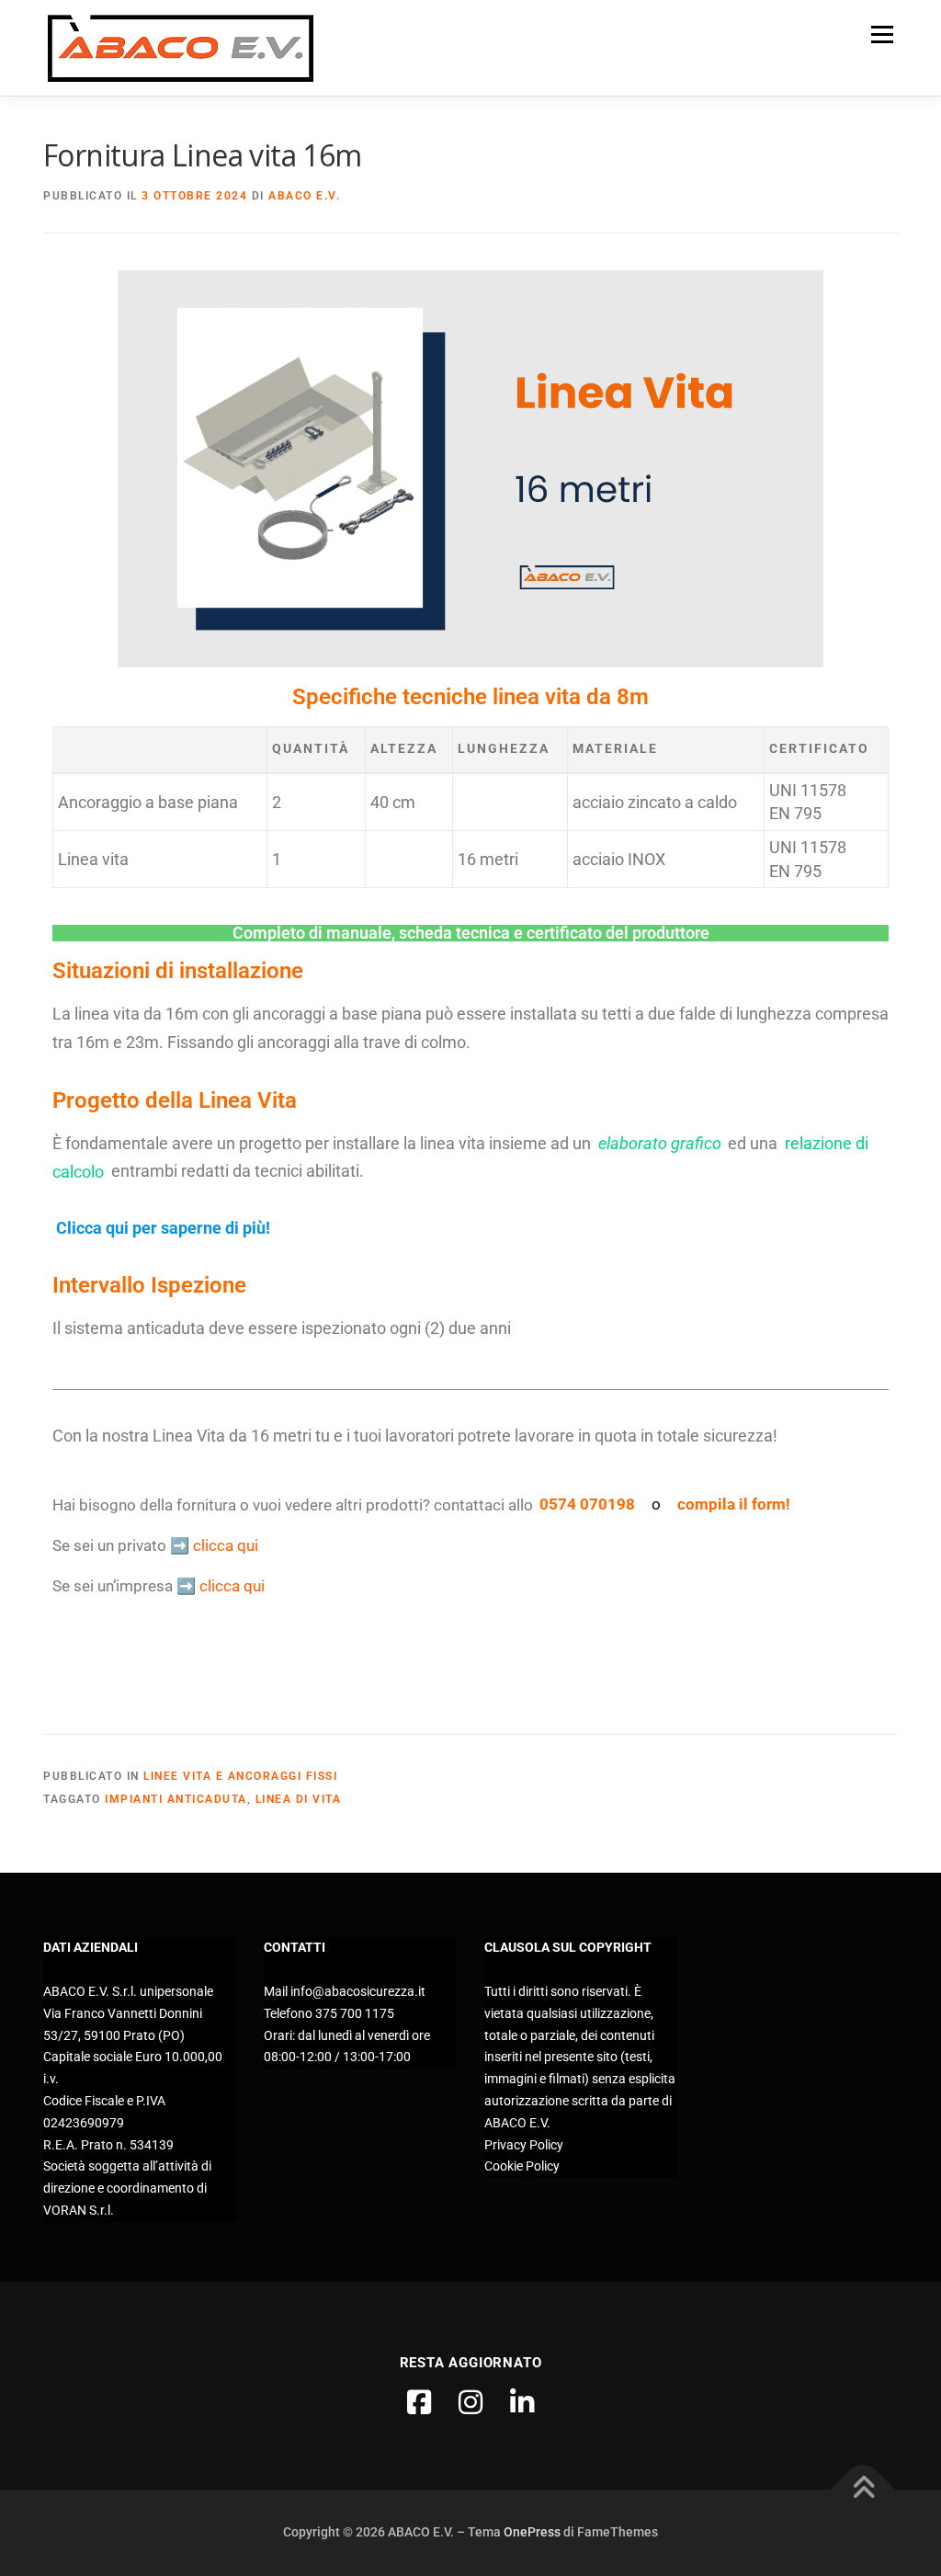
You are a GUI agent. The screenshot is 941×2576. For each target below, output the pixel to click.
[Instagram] (470, 2402)
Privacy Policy (524, 2145)
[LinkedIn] (522, 2402)
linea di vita (299, 1799)
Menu (882, 34)
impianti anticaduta (176, 1799)
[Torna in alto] (863, 2490)
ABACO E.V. (304, 196)
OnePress (532, 2532)
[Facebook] (419, 2402)
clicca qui (226, 1545)
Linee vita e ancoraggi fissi (240, 1776)
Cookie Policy (522, 2166)
